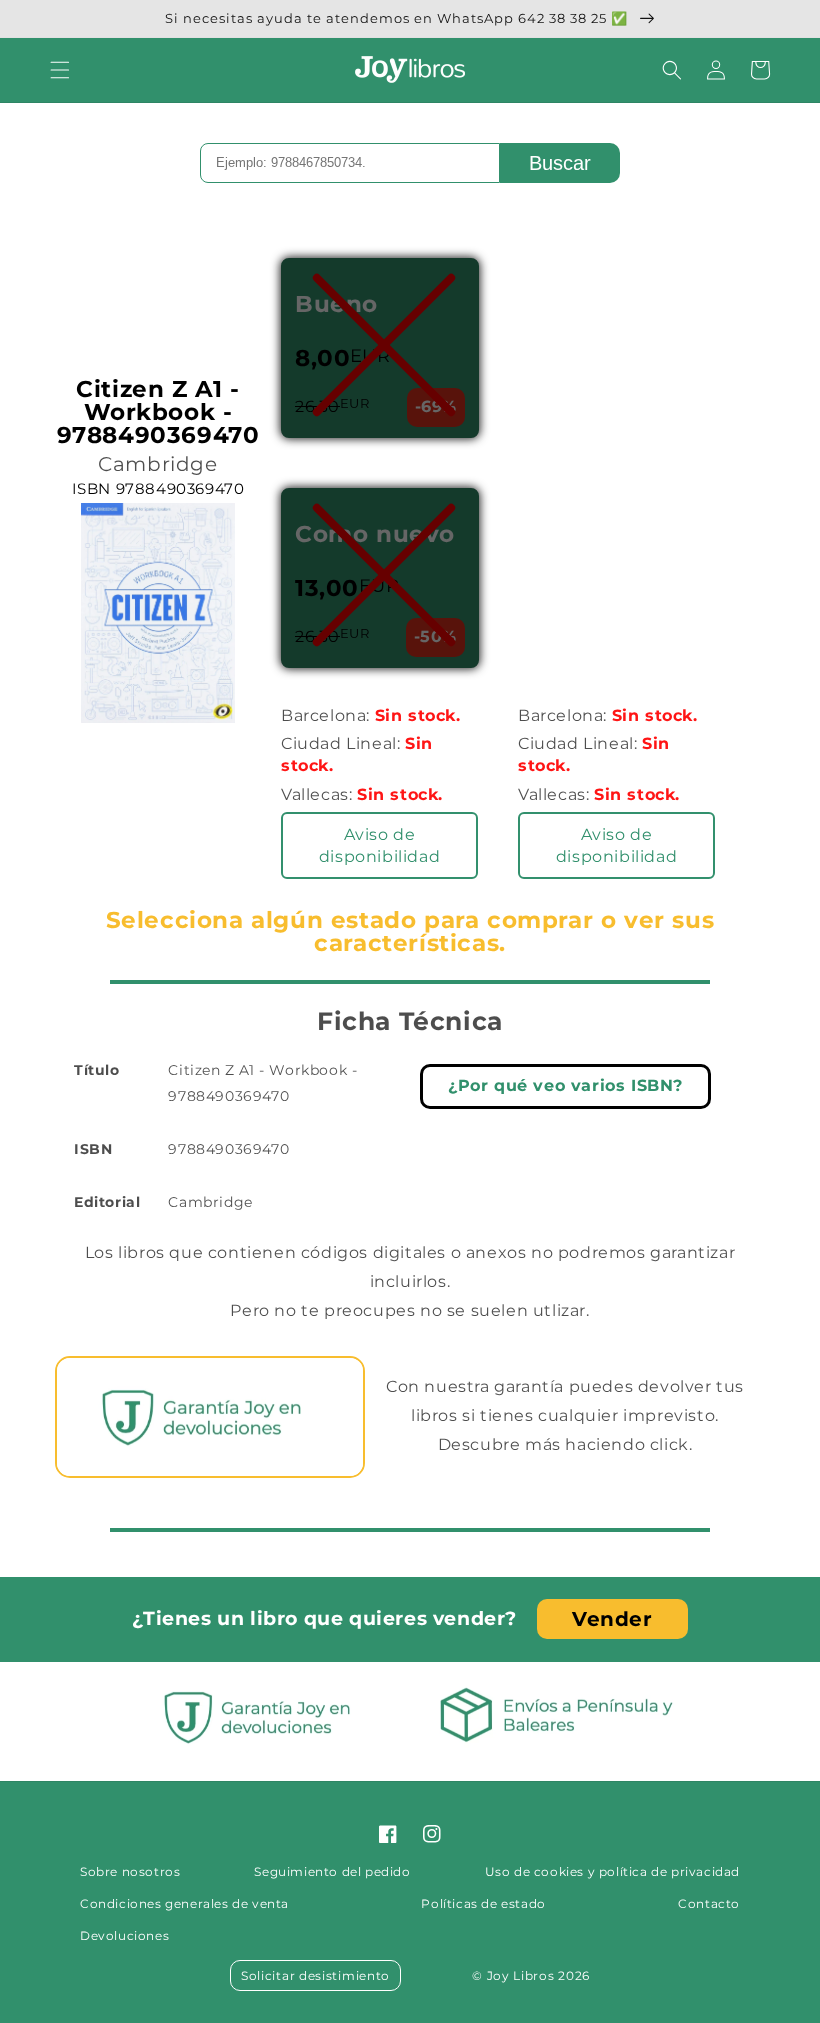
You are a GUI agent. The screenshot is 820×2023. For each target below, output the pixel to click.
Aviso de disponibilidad (379, 845)
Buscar (560, 163)
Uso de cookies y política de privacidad (612, 1871)
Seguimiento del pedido (332, 1871)
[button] (60, 70)
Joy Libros (521, 1975)
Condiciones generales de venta (184, 1903)
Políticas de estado (483, 1903)
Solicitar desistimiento (315, 1975)
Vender (612, 1619)
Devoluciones (124, 1935)
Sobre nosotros (130, 1871)
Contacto (709, 1903)
